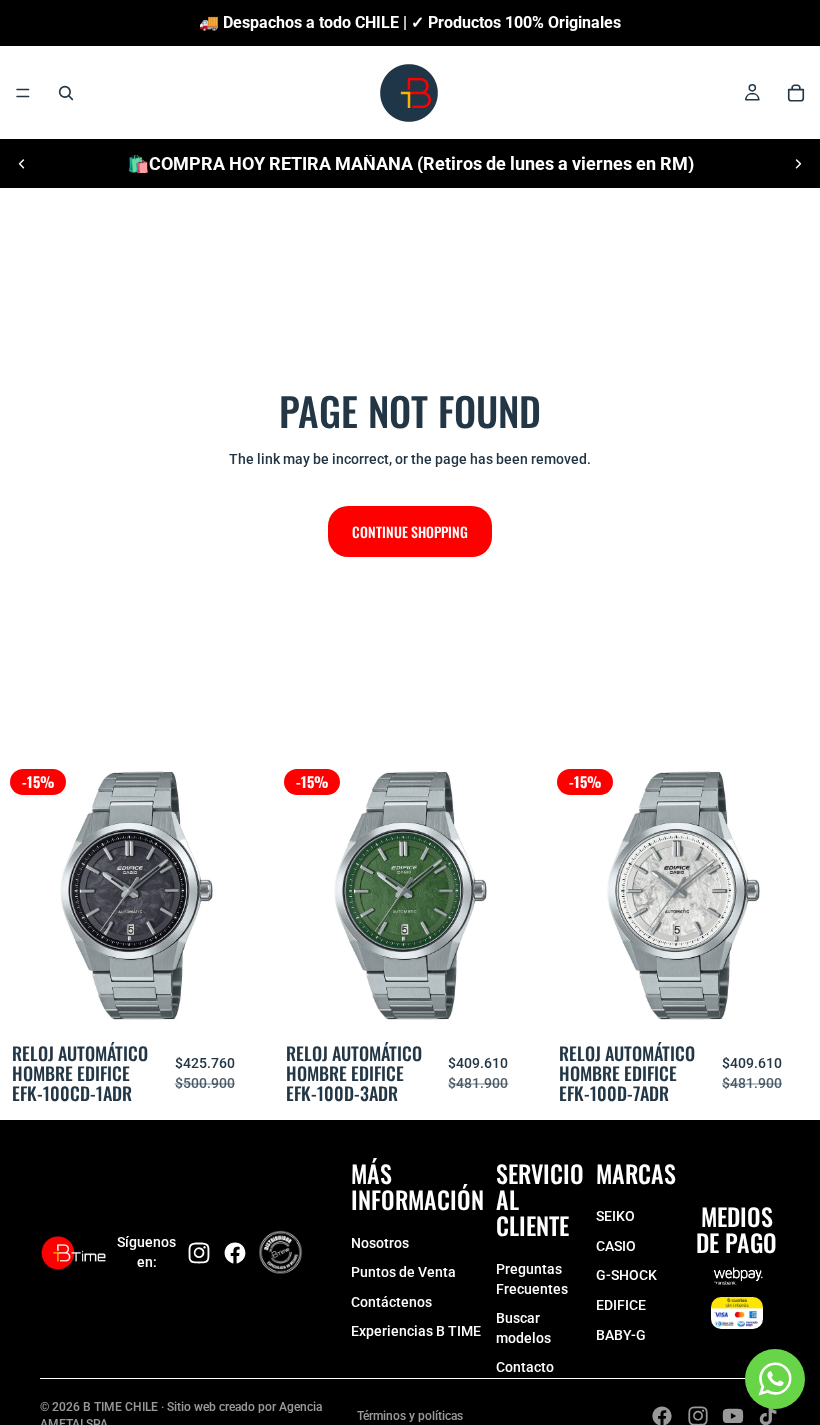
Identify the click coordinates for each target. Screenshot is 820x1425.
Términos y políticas (410, 1416)
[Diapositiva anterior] (22, 164)
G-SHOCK (626, 1275)
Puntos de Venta (403, 1272)
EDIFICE (621, 1305)
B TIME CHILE (120, 1407)
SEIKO (615, 1216)
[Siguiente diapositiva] (798, 164)
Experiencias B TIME (416, 1331)
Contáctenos (391, 1302)
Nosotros (380, 1243)
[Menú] (23, 93)
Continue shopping (410, 531)
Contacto (525, 1367)
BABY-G (621, 1335)
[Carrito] (796, 93)
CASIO (616, 1246)
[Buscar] (66, 93)
